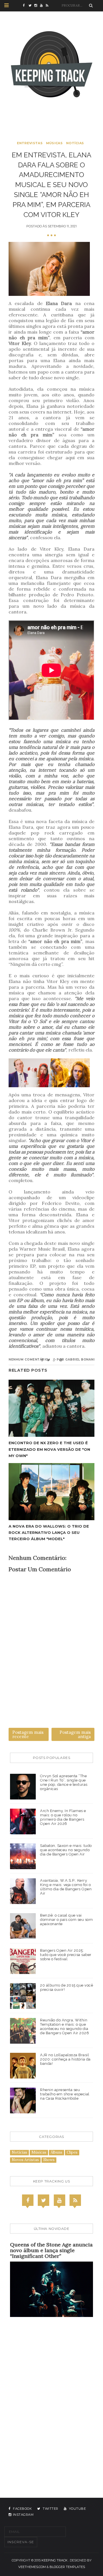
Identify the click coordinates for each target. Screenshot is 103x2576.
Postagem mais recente (28, 1734)
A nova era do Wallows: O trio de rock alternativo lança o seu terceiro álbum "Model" (49, 1532)
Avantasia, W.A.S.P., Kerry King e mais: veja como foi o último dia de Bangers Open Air (66, 1887)
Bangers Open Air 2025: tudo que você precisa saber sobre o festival (66, 1955)
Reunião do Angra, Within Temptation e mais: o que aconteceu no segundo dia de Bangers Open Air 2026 (65, 2027)
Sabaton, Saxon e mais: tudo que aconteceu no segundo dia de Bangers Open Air (66, 1850)
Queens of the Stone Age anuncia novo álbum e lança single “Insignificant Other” (51, 2250)
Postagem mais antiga (75, 1734)
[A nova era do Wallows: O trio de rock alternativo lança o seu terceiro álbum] (51, 1492)
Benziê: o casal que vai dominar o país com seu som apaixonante (66, 1920)
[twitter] (31, 6)
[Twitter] (43, 2200)
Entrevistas (30, 143)
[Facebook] (28, 2200)
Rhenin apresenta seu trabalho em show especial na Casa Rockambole (65, 2094)
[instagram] (37, 6)
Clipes (72, 2152)
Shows (49, 2160)
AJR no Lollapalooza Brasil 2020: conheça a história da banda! (65, 2059)
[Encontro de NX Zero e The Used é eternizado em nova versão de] (51, 1408)
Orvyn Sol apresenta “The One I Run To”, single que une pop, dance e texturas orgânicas (64, 1782)
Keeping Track (55, 2560)
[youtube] (43, 6)
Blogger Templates (67, 2567)
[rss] (49, 6)
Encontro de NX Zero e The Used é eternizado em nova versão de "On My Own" (49, 1449)
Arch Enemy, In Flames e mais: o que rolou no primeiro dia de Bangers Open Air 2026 (63, 1817)
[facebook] (26, 6)
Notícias (75, 143)
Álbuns (57, 2152)
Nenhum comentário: (29, 1360)
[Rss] (75, 2200)
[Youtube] (60, 2200)
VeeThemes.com (32, 2567)
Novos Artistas (25, 2160)
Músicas (54, 143)
